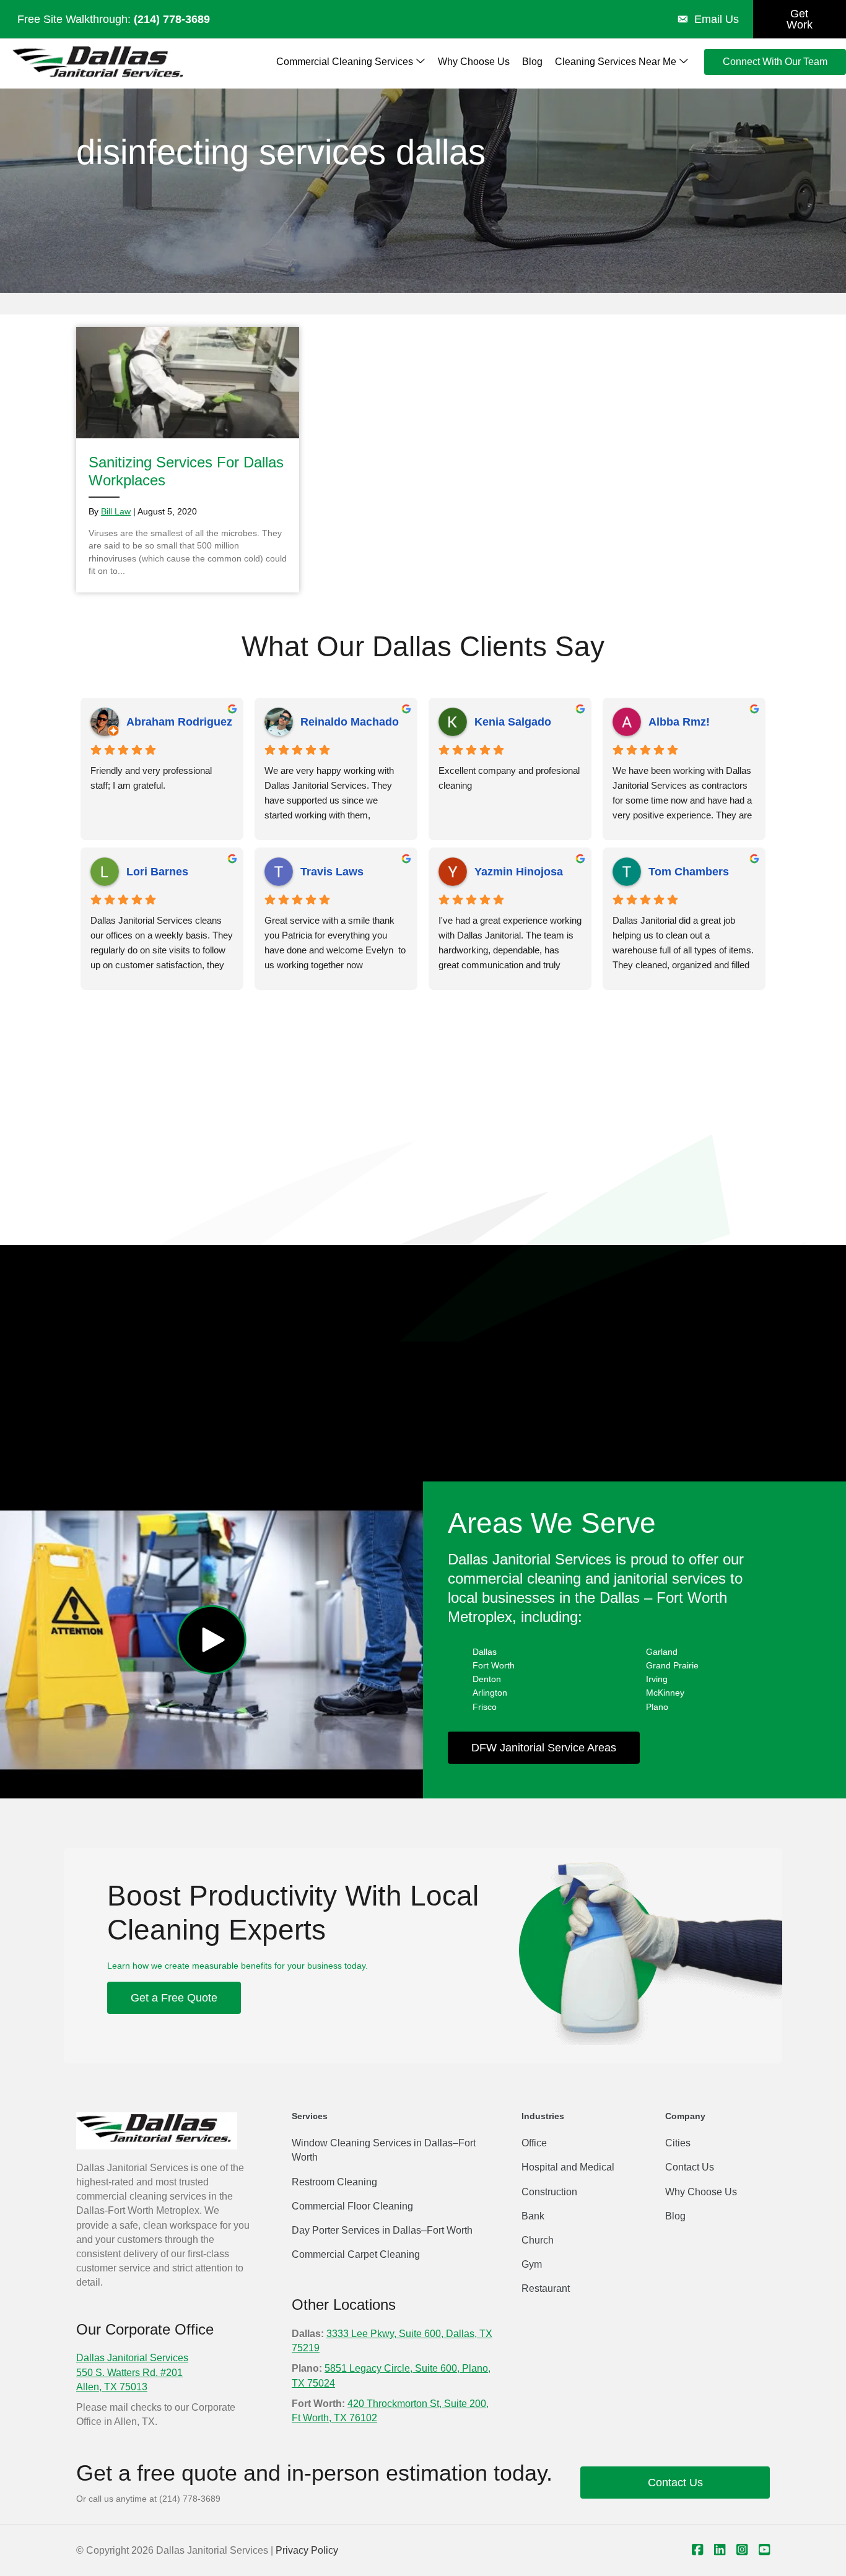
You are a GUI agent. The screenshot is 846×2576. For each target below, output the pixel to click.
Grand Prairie (672, 1665)
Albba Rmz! (679, 722)
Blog (532, 62)
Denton (487, 1679)
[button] (211, 1640)
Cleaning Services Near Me (617, 62)
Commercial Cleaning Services (346, 62)
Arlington (490, 1693)
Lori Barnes (157, 872)
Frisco (485, 1707)
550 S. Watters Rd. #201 (129, 2373)
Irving (657, 1679)
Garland (662, 1652)
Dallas (485, 1652)
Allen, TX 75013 (112, 2387)
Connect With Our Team (775, 62)
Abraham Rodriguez (179, 722)
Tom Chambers (689, 872)
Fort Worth (494, 1665)
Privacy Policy (307, 2550)
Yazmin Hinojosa (519, 872)
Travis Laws (332, 872)
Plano (657, 1707)
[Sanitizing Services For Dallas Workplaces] (188, 460)
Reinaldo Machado (350, 722)
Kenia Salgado (513, 722)
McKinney (665, 1693)
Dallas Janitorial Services (132, 2358)
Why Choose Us (474, 62)
